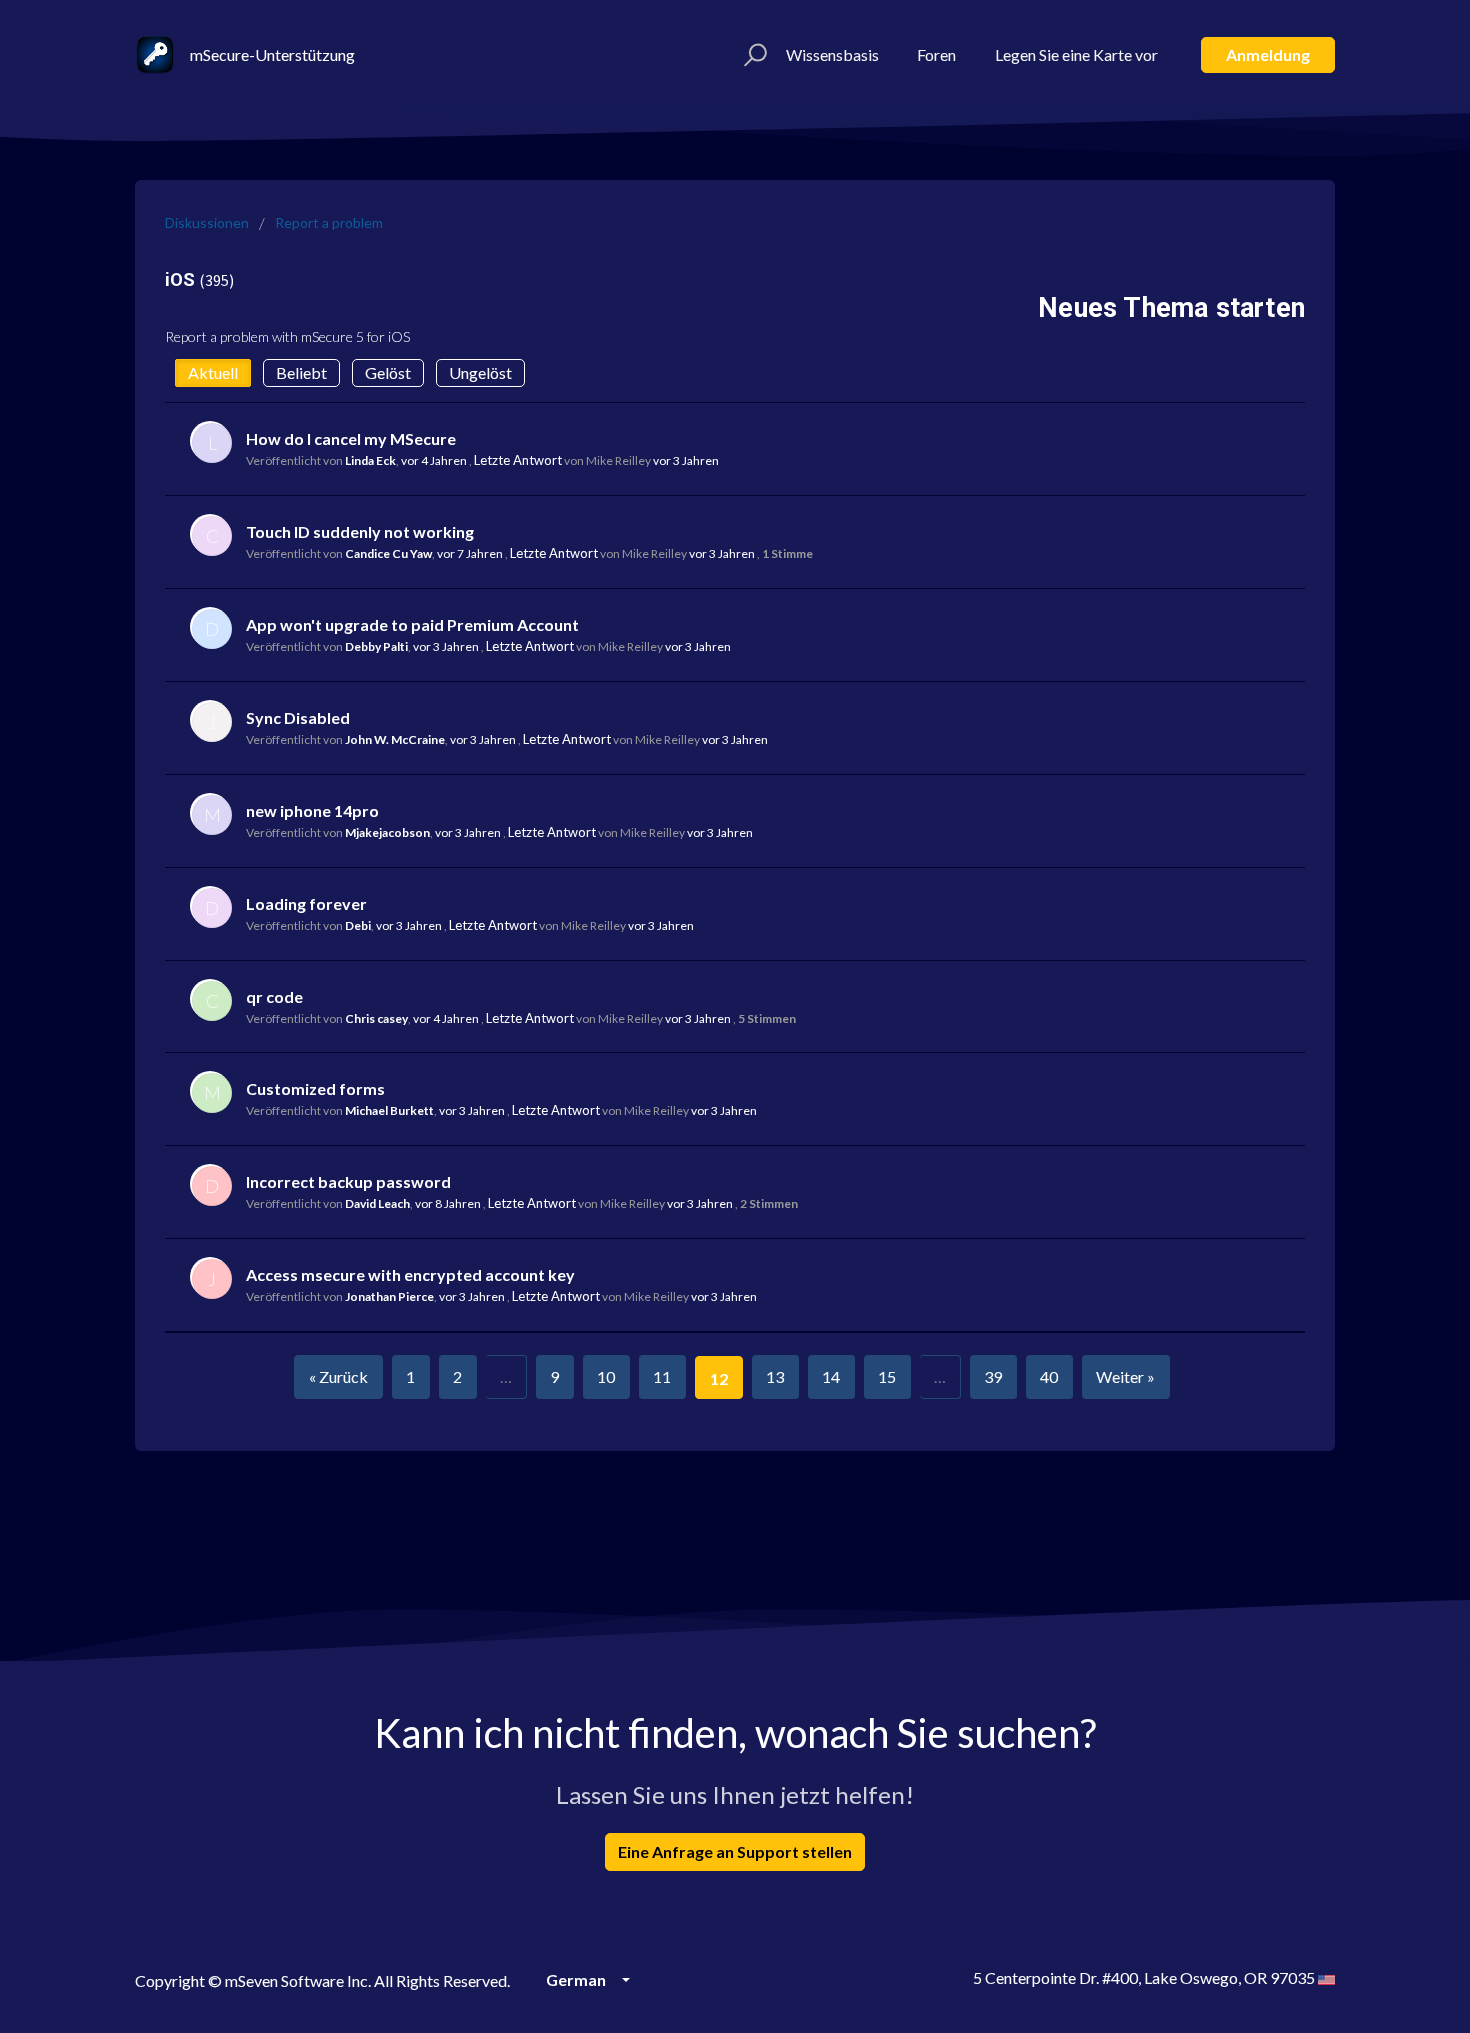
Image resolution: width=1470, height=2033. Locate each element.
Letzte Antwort (518, 460)
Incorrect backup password (348, 1181)
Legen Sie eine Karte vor (1076, 54)
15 (887, 1376)
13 (775, 1376)
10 (606, 1376)
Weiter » (1125, 1376)
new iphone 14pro (312, 810)
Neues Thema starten (1171, 308)
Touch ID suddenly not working (360, 531)
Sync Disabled (298, 717)
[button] (752, 55)
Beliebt (301, 372)
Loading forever (306, 903)
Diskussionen (207, 222)
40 (1049, 1376)
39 (993, 1376)
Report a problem (329, 222)
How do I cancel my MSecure (351, 438)
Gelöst (388, 372)
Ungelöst (480, 372)
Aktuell (213, 372)
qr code (274, 996)
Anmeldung (1268, 54)
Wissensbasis (832, 54)
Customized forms (315, 1088)
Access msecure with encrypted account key (410, 1274)
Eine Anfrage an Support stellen (735, 1851)
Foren (936, 54)
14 (831, 1376)
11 (662, 1376)
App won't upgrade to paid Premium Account (412, 624)
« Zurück (338, 1376)
